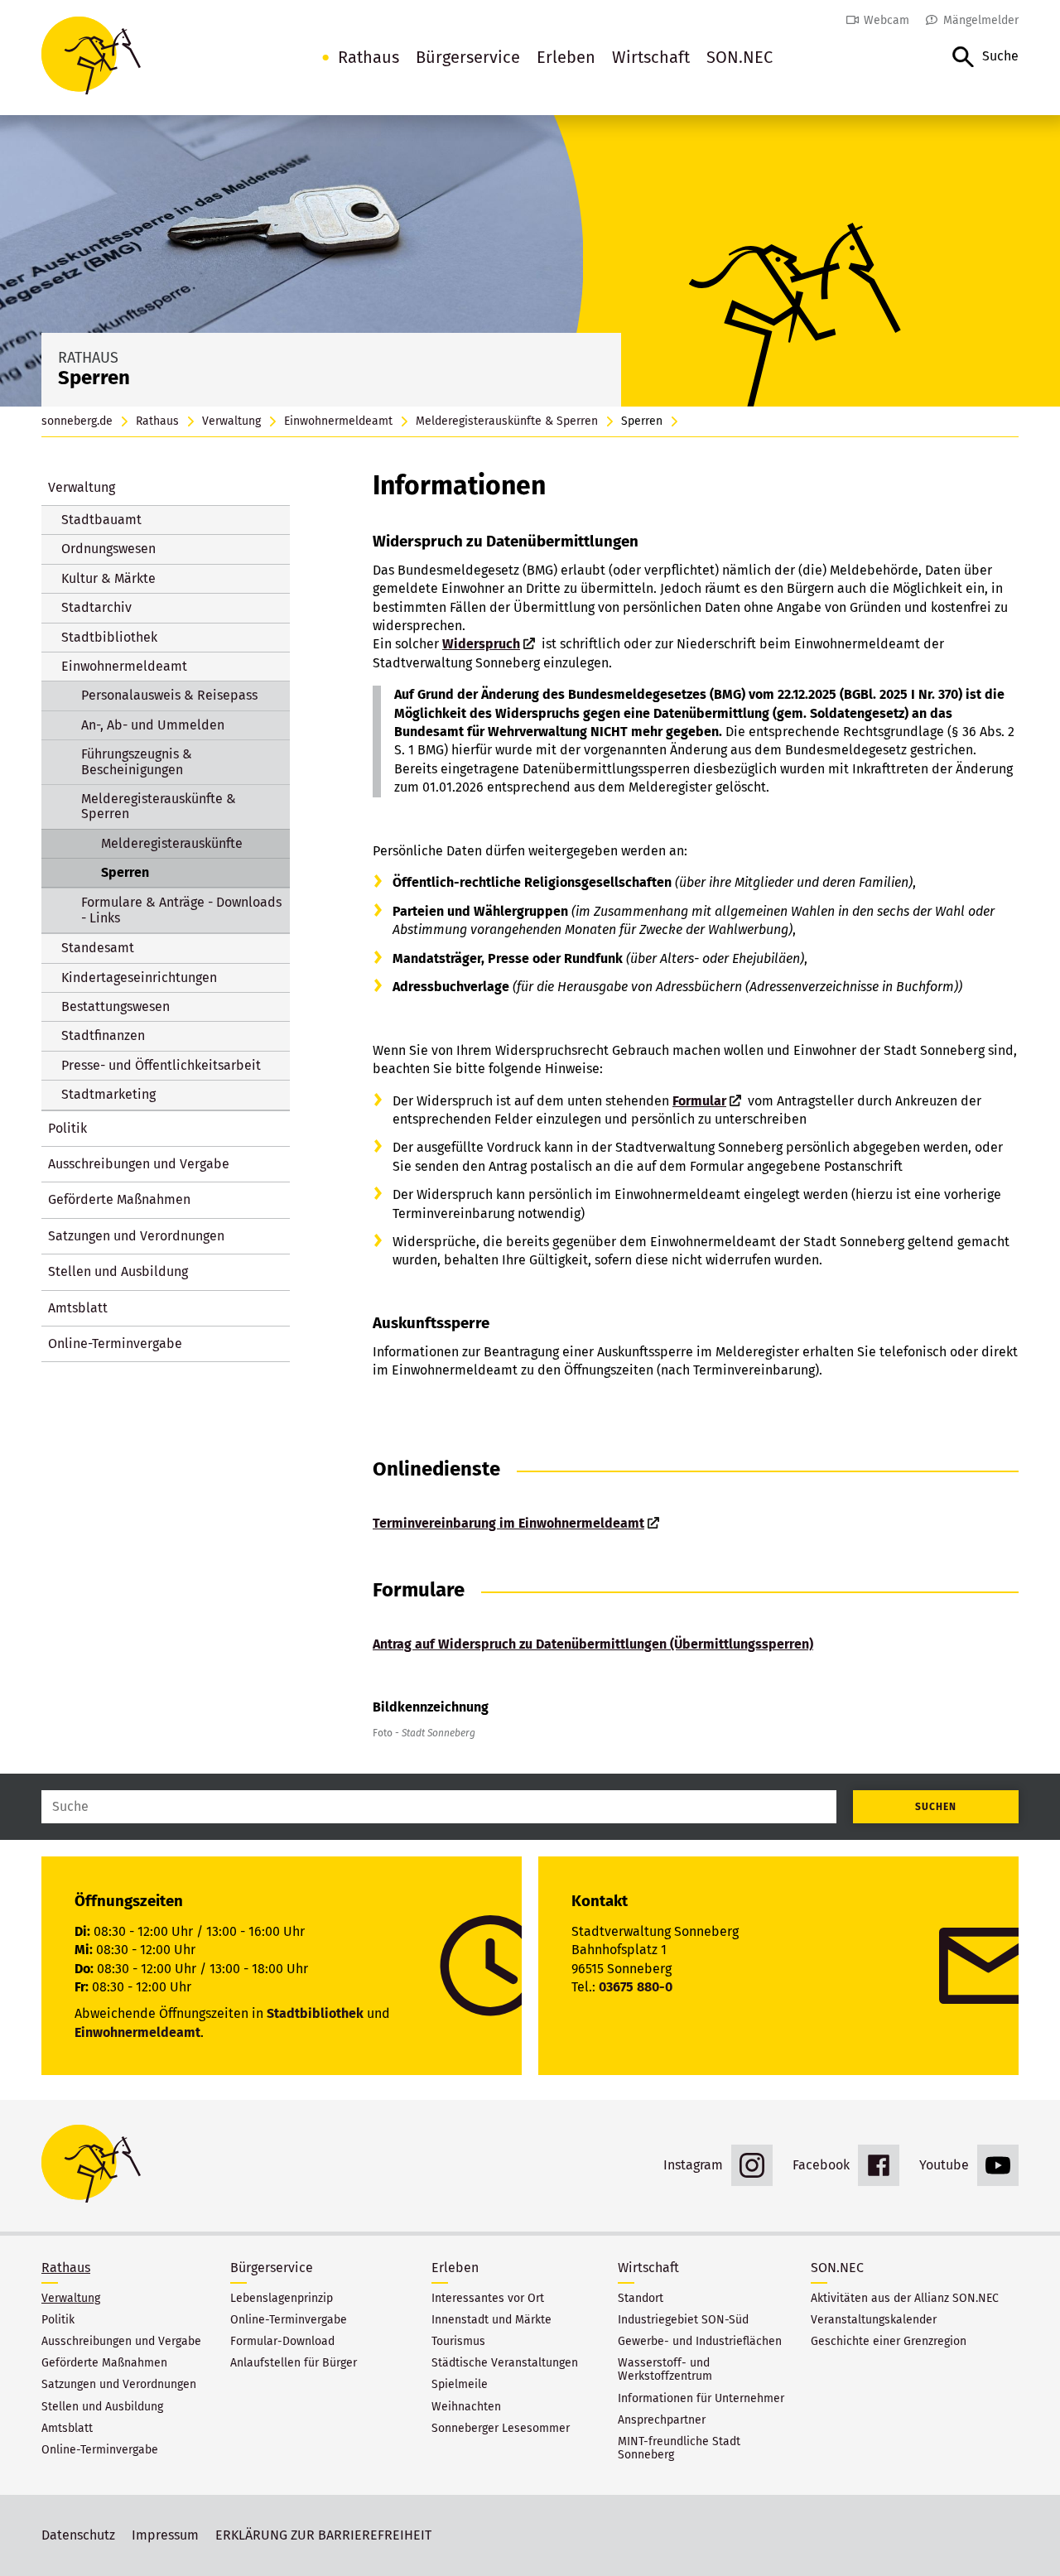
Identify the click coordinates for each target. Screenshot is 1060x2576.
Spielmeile (460, 2385)
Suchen (936, 1807)
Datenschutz (78, 2535)
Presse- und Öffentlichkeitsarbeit (161, 1065)
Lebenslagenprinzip (282, 2299)
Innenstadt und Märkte (491, 2320)
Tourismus (458, 2342)
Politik (67, 1128)
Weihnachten (466, 2407)
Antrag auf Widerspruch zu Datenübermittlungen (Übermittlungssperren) (593, 1644)
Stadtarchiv (96, 607)
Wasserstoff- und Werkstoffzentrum (665, 2370)
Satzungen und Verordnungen (136, 1236)
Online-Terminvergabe (115, 1343)
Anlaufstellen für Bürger (294, 2363)
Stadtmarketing (108, 1094)
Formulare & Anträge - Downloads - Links (181, 910)
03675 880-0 (636, 1987)
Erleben (566, 57)
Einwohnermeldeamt (338, 421)
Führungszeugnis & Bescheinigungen (137, 761)
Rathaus (369, 57)
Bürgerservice (468, 57)
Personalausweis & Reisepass (169, 695)
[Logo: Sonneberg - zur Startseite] (91, 58)
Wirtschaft (651, 57)
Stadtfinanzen (103, 1035)
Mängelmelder (981, 20)
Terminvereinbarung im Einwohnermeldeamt (508, 1523)
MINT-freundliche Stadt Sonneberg (679, 2448)
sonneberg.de (77, 421)
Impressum (165, 2535)
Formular (699, 1101)
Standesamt (98, 948)
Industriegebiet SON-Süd (683, 2320)
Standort (641, 2299)
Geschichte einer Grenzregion (889, 2342)
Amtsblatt (78, 1308)
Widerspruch (481, 644)
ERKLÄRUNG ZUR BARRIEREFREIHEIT (323, 2535)
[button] (985, 58)
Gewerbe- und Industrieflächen (700, 2342)
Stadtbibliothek (109, 637)
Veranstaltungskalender (874, 2320)
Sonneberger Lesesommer (501, 2429)
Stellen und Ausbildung (118, 1271)
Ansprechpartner (662, 2420)
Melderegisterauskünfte (172, 843)
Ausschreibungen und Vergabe (139, 1164)
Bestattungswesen (116, 1006)
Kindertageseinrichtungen (139, 977)
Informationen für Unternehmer (701, 2399)
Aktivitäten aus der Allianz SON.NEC (905, 2299)
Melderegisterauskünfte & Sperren (507, 421)
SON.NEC (740, 57)
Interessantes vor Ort (488, 2299)
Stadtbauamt (101, 520)
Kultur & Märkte (108, 578)
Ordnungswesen (108, 549)
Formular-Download (282, 2342)
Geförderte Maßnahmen (119, 1199)
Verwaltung (231, 421)
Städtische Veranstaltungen (505, 2363)
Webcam (887, 20)
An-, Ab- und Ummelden (153, 725)
